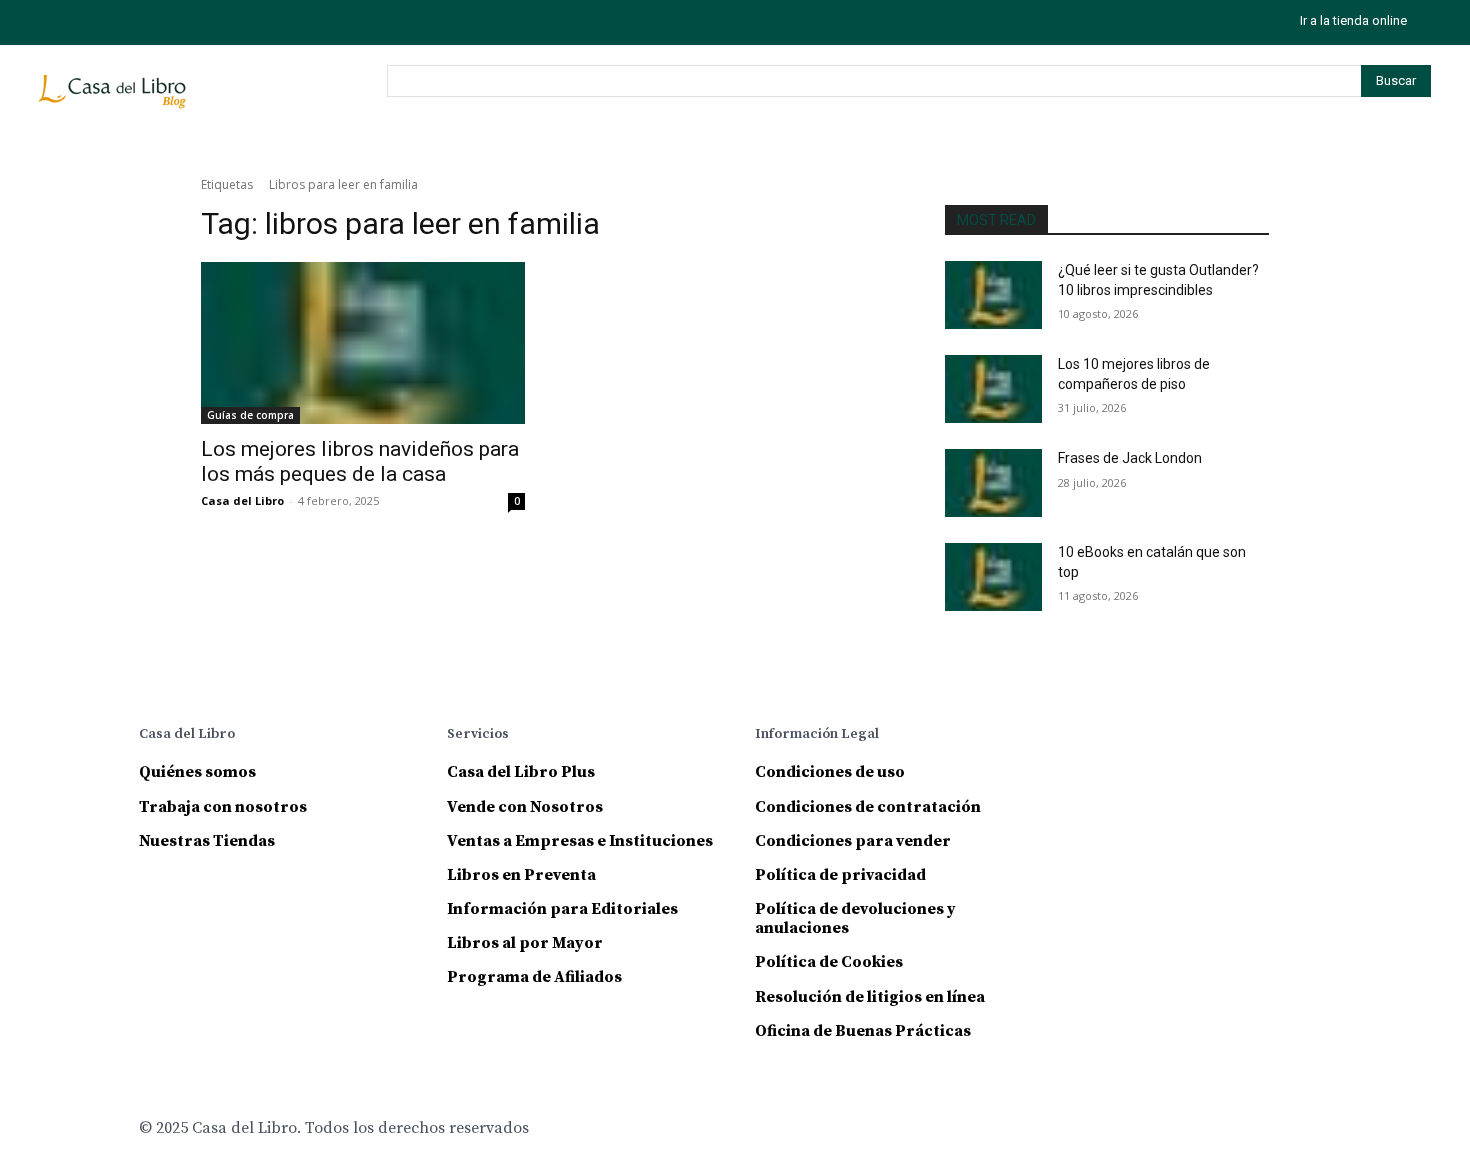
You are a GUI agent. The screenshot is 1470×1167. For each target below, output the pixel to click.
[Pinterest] (1214, 737)
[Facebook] (1080, 737)
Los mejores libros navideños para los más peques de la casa (360, 461)
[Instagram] (56, 22)
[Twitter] (146, 22)
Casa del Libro (242, 500)
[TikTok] (101, 22)
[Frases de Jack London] (993, 483)
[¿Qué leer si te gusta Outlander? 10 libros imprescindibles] (993, 295)
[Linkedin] (1169, 737)
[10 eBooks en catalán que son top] (993, 577)
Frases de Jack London (1130, 458)
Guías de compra (250, 415)
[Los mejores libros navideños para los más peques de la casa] (363, 343)
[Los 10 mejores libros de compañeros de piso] (993, 389)
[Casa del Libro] (115, 100)
